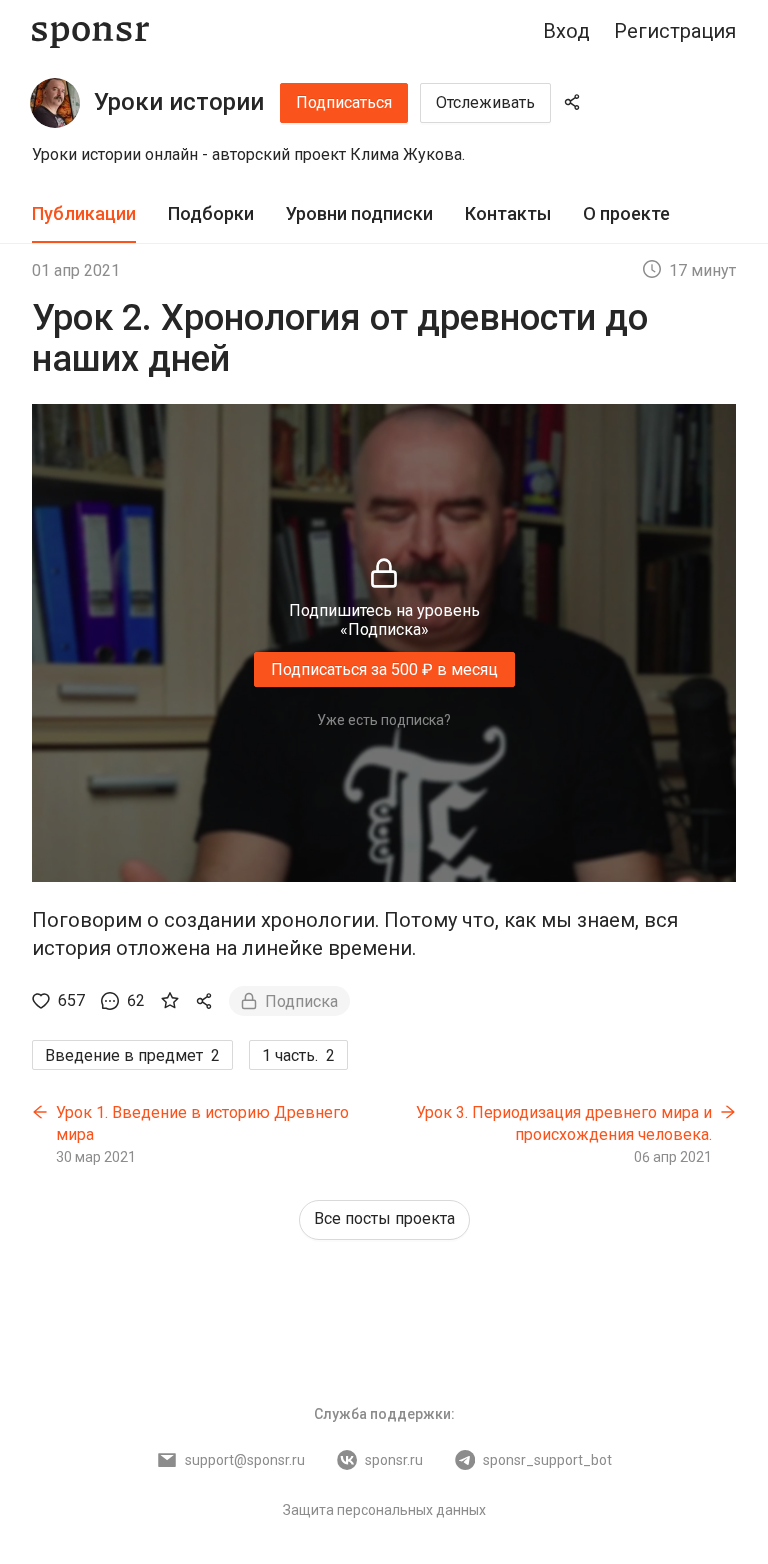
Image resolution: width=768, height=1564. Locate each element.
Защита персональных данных (384, 1510)
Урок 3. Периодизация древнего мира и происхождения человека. (564, 1123)
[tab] (84, 214)
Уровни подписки (359, 213)
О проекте (626, 213)
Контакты (508, 213)
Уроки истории (179, 102)
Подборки (211, 213)
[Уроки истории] (55, 103)
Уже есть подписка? (384, 720)
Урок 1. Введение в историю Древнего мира (202, 1123)
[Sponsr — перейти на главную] (90, 31)
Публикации (84, 213)
